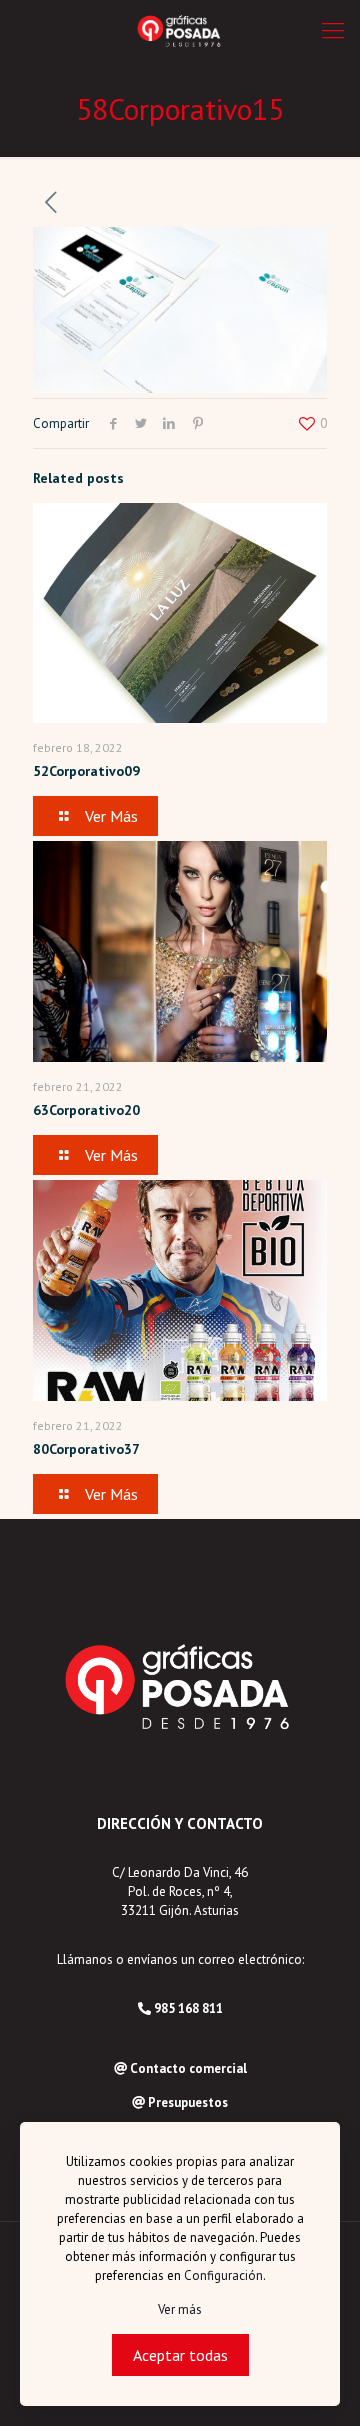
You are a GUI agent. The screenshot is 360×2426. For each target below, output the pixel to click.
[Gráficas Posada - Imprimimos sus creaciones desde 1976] (180, 30)
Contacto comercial (188, 2068)
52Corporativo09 (86, 771)
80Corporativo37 (86, 1449)
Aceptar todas (180, 2355)
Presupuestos (188, 2102)
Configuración (223, 2275)
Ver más (180, 2309)
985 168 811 (188, 2008)
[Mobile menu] (333, 30)
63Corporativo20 (86, 1110)
